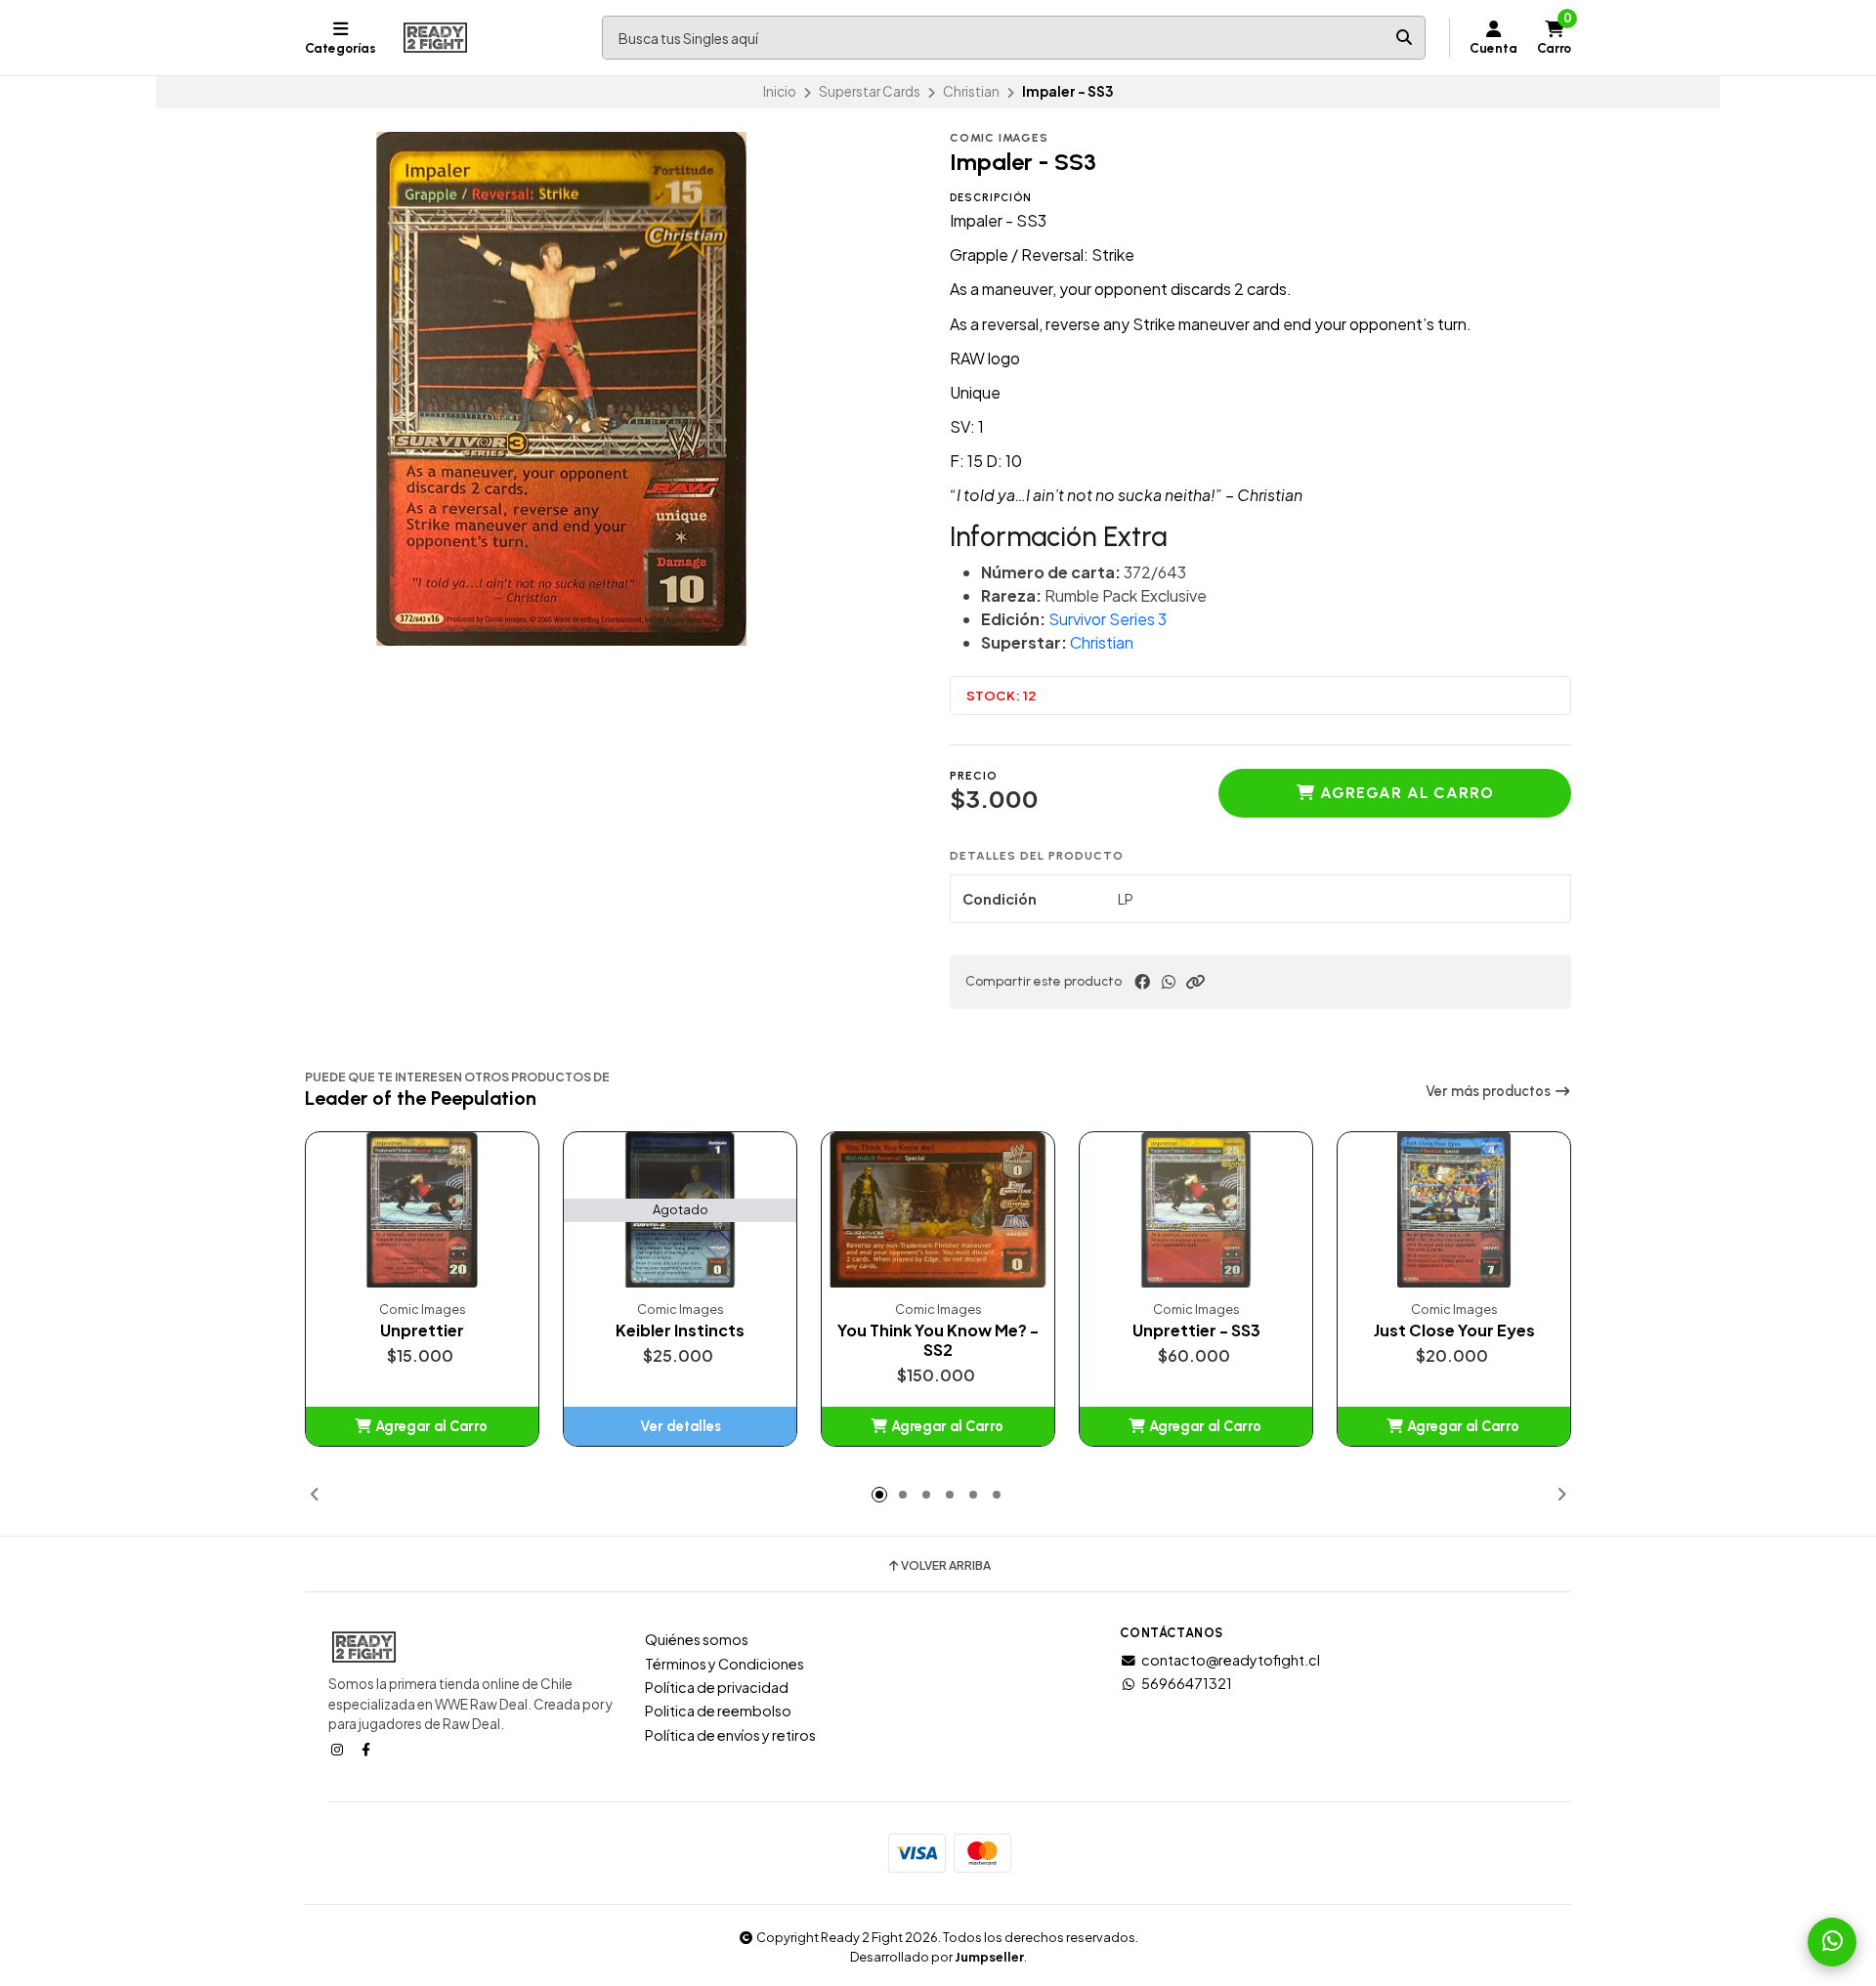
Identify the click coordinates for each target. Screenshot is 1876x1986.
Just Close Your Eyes (1454, 1331)
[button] (1195, 982)
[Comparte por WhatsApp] (1169, 982)
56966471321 (1187, 1683)
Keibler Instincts (680, 1331)
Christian (971, 91)
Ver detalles (681, 1426)
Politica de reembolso (718, 1711)
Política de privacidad (717, 1687)
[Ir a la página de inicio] (435, 38)
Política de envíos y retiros (730, 1735)
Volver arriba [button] (946, 1566)
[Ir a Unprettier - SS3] (1196, 1210)
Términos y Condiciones (725, 1664)
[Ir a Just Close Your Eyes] (1454, 1210)
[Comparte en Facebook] (1142, 982)
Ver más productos (1490, 1091)
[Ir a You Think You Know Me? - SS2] (938, 1210)
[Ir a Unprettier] (422, 1210)
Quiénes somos (697, 1639)
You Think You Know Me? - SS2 (938, 1340)
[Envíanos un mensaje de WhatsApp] (1832, 1942)
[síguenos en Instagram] (339, 1749)
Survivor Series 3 (1108, 619)
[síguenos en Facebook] (367, 1749)
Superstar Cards (870, 91)
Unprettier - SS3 (1196, 1331)
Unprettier (422, 1331)
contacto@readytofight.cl (1231, 1660)
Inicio (780, 91)
